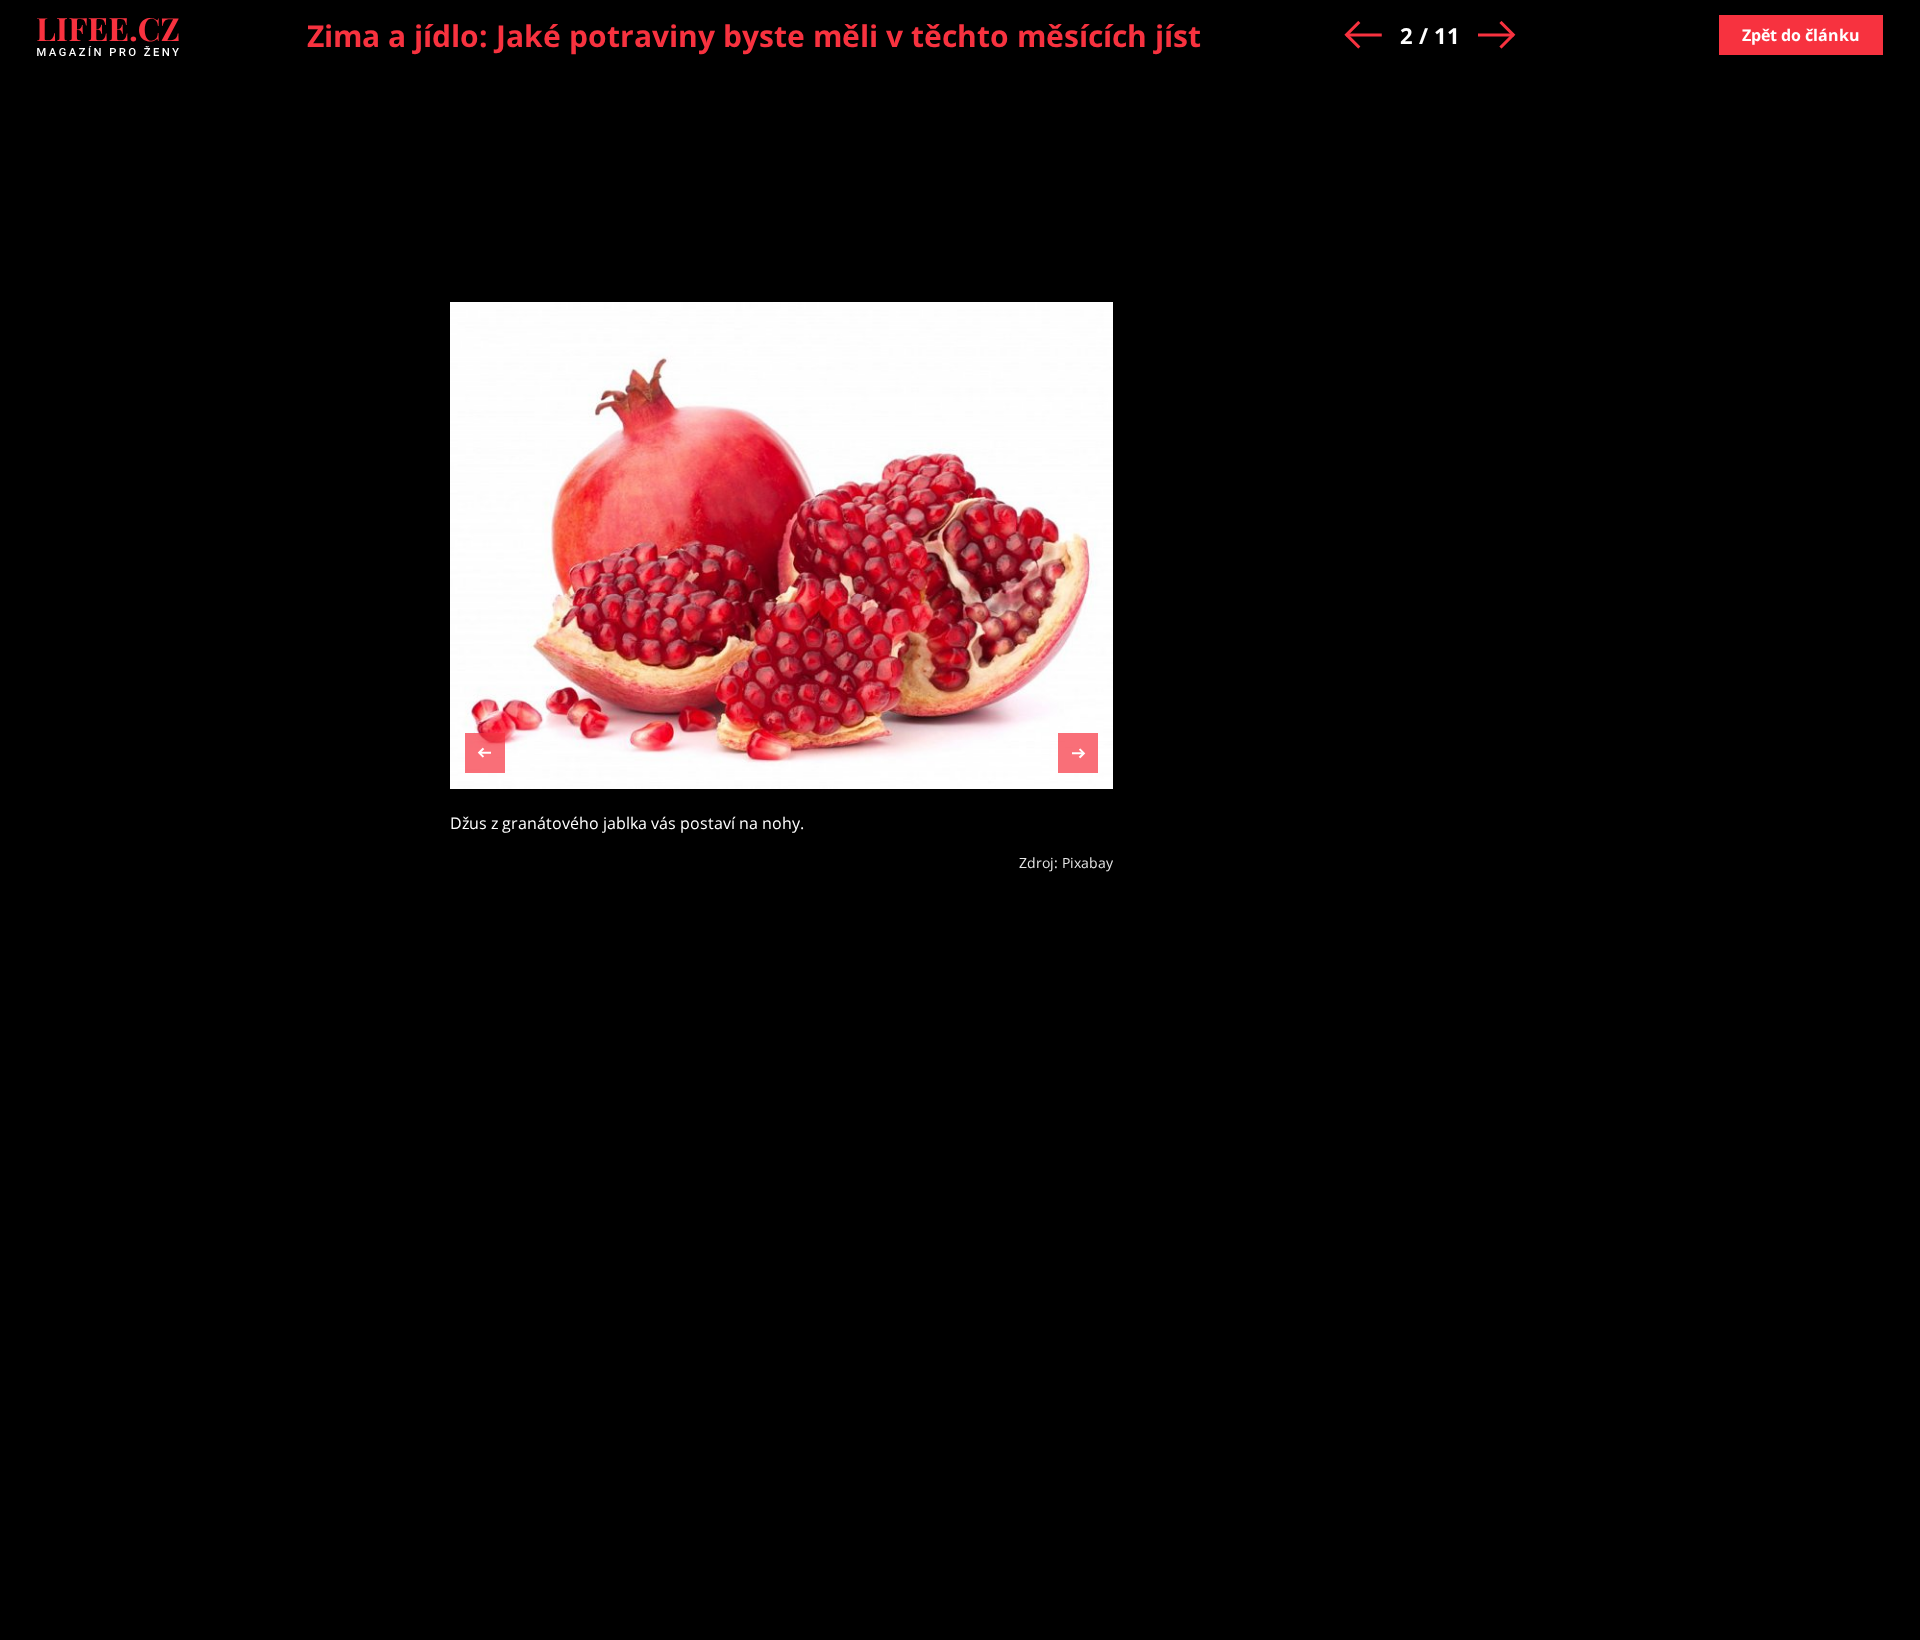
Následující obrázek (1078, 750)
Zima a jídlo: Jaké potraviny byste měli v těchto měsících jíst (754, 35)
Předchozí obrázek (485, 755)
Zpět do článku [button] (1801, 35)
